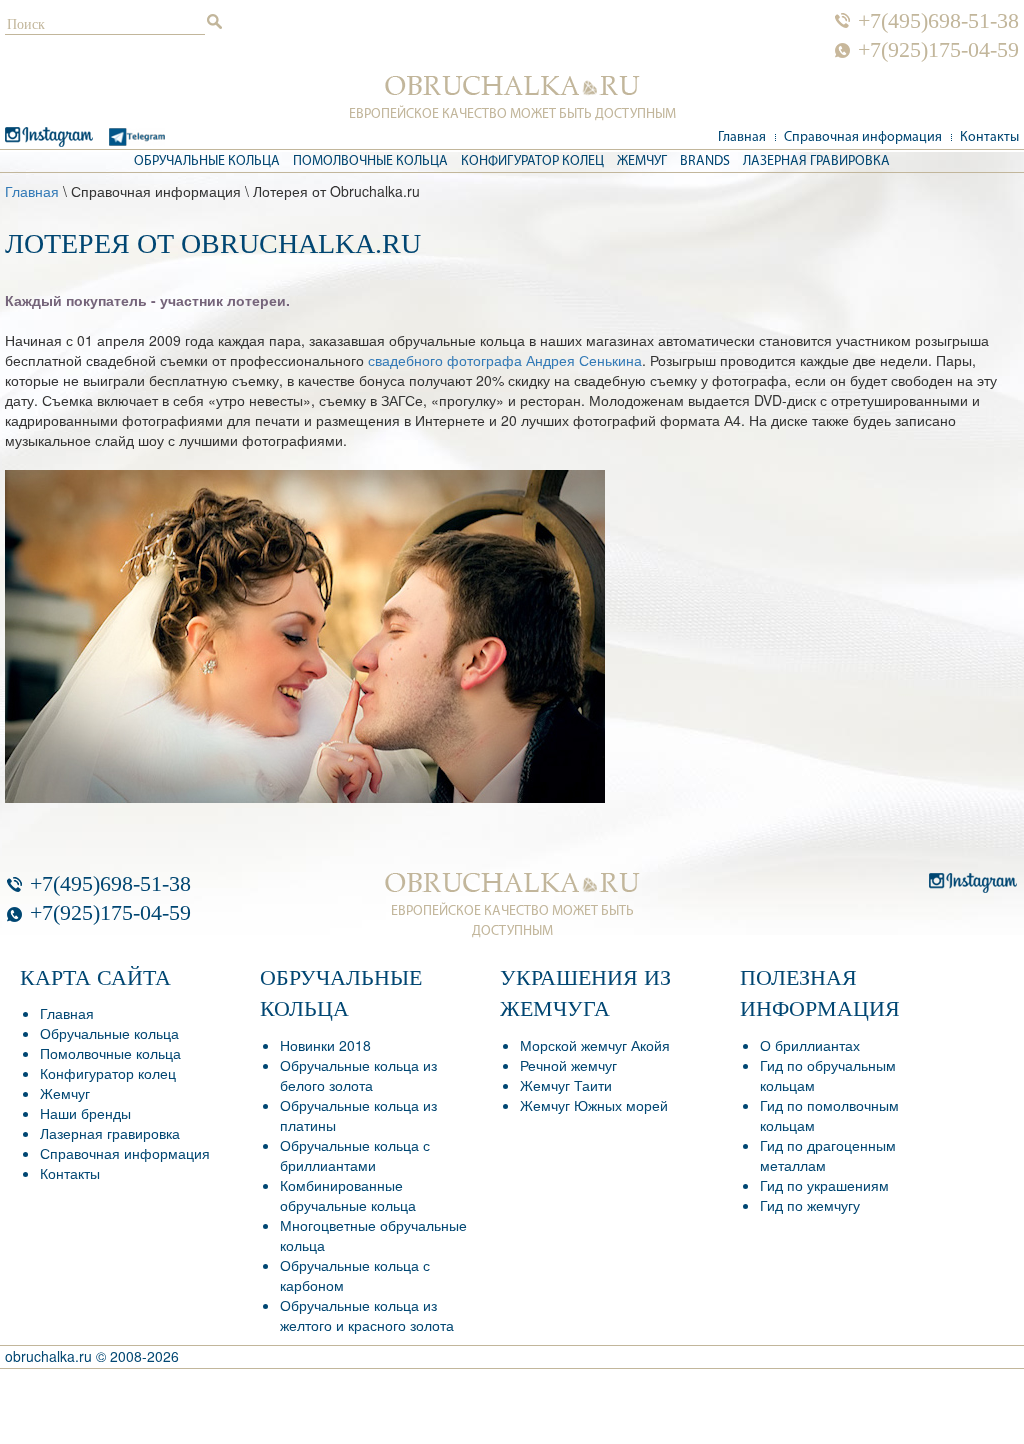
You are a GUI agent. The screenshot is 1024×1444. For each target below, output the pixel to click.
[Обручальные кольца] (512, 86)
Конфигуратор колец (532, 161)
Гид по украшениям (824, 1185)
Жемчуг (642, 161)
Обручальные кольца (207, 161)
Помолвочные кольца (370, 161)
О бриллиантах (810, 1045)
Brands (705, 161)
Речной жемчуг (568, 1065)
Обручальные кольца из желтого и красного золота (367, 1315)
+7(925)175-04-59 (938, 50)
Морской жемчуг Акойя (595, 1045)
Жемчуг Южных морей (594, 1105)
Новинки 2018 (325, 1045)
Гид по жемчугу (810, 1205)
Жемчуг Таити (566, 1085)
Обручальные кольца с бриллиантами (355, 1155)
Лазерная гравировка (816, 161)
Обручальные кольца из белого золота (358, 1075)
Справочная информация (863, 137)
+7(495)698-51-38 (938, 21)
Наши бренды (85, 1113)
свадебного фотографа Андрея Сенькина (505, 360)
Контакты (989, 137)
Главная (742, 137)
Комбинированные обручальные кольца (348, 1195)
